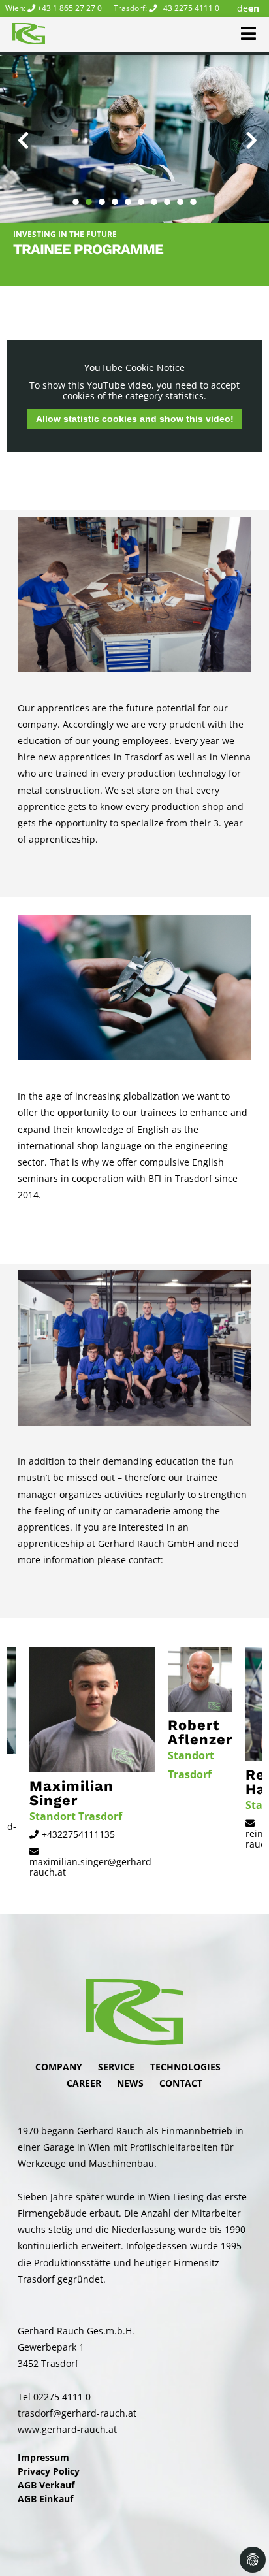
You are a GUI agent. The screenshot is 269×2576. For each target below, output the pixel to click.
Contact (181, 2083)
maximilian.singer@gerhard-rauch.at (92, 1867)
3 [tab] (102, 195)
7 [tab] (154, 195)
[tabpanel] (134, 139)
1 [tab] (76, 195)
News (130, 2083)
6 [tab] (141, 195)
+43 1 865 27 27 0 (70, 8)
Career (84, 2083)
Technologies (185, 2067)
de (243, 8)
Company (59, 2067)
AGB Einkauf (45, 2499)
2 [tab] (89, 195)
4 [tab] (115, 195)
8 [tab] (167, 195)
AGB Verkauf (46, 2485)
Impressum (43, 2457)
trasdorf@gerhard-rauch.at (77, 2413)
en (254, 8)
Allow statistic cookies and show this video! (135, 419)
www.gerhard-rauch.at (67, 2429)
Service (116, 2067)
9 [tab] (180, 195)
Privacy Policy (49, 2471)
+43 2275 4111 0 (189, 8)
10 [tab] (193, 195)
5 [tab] (128, 195)
